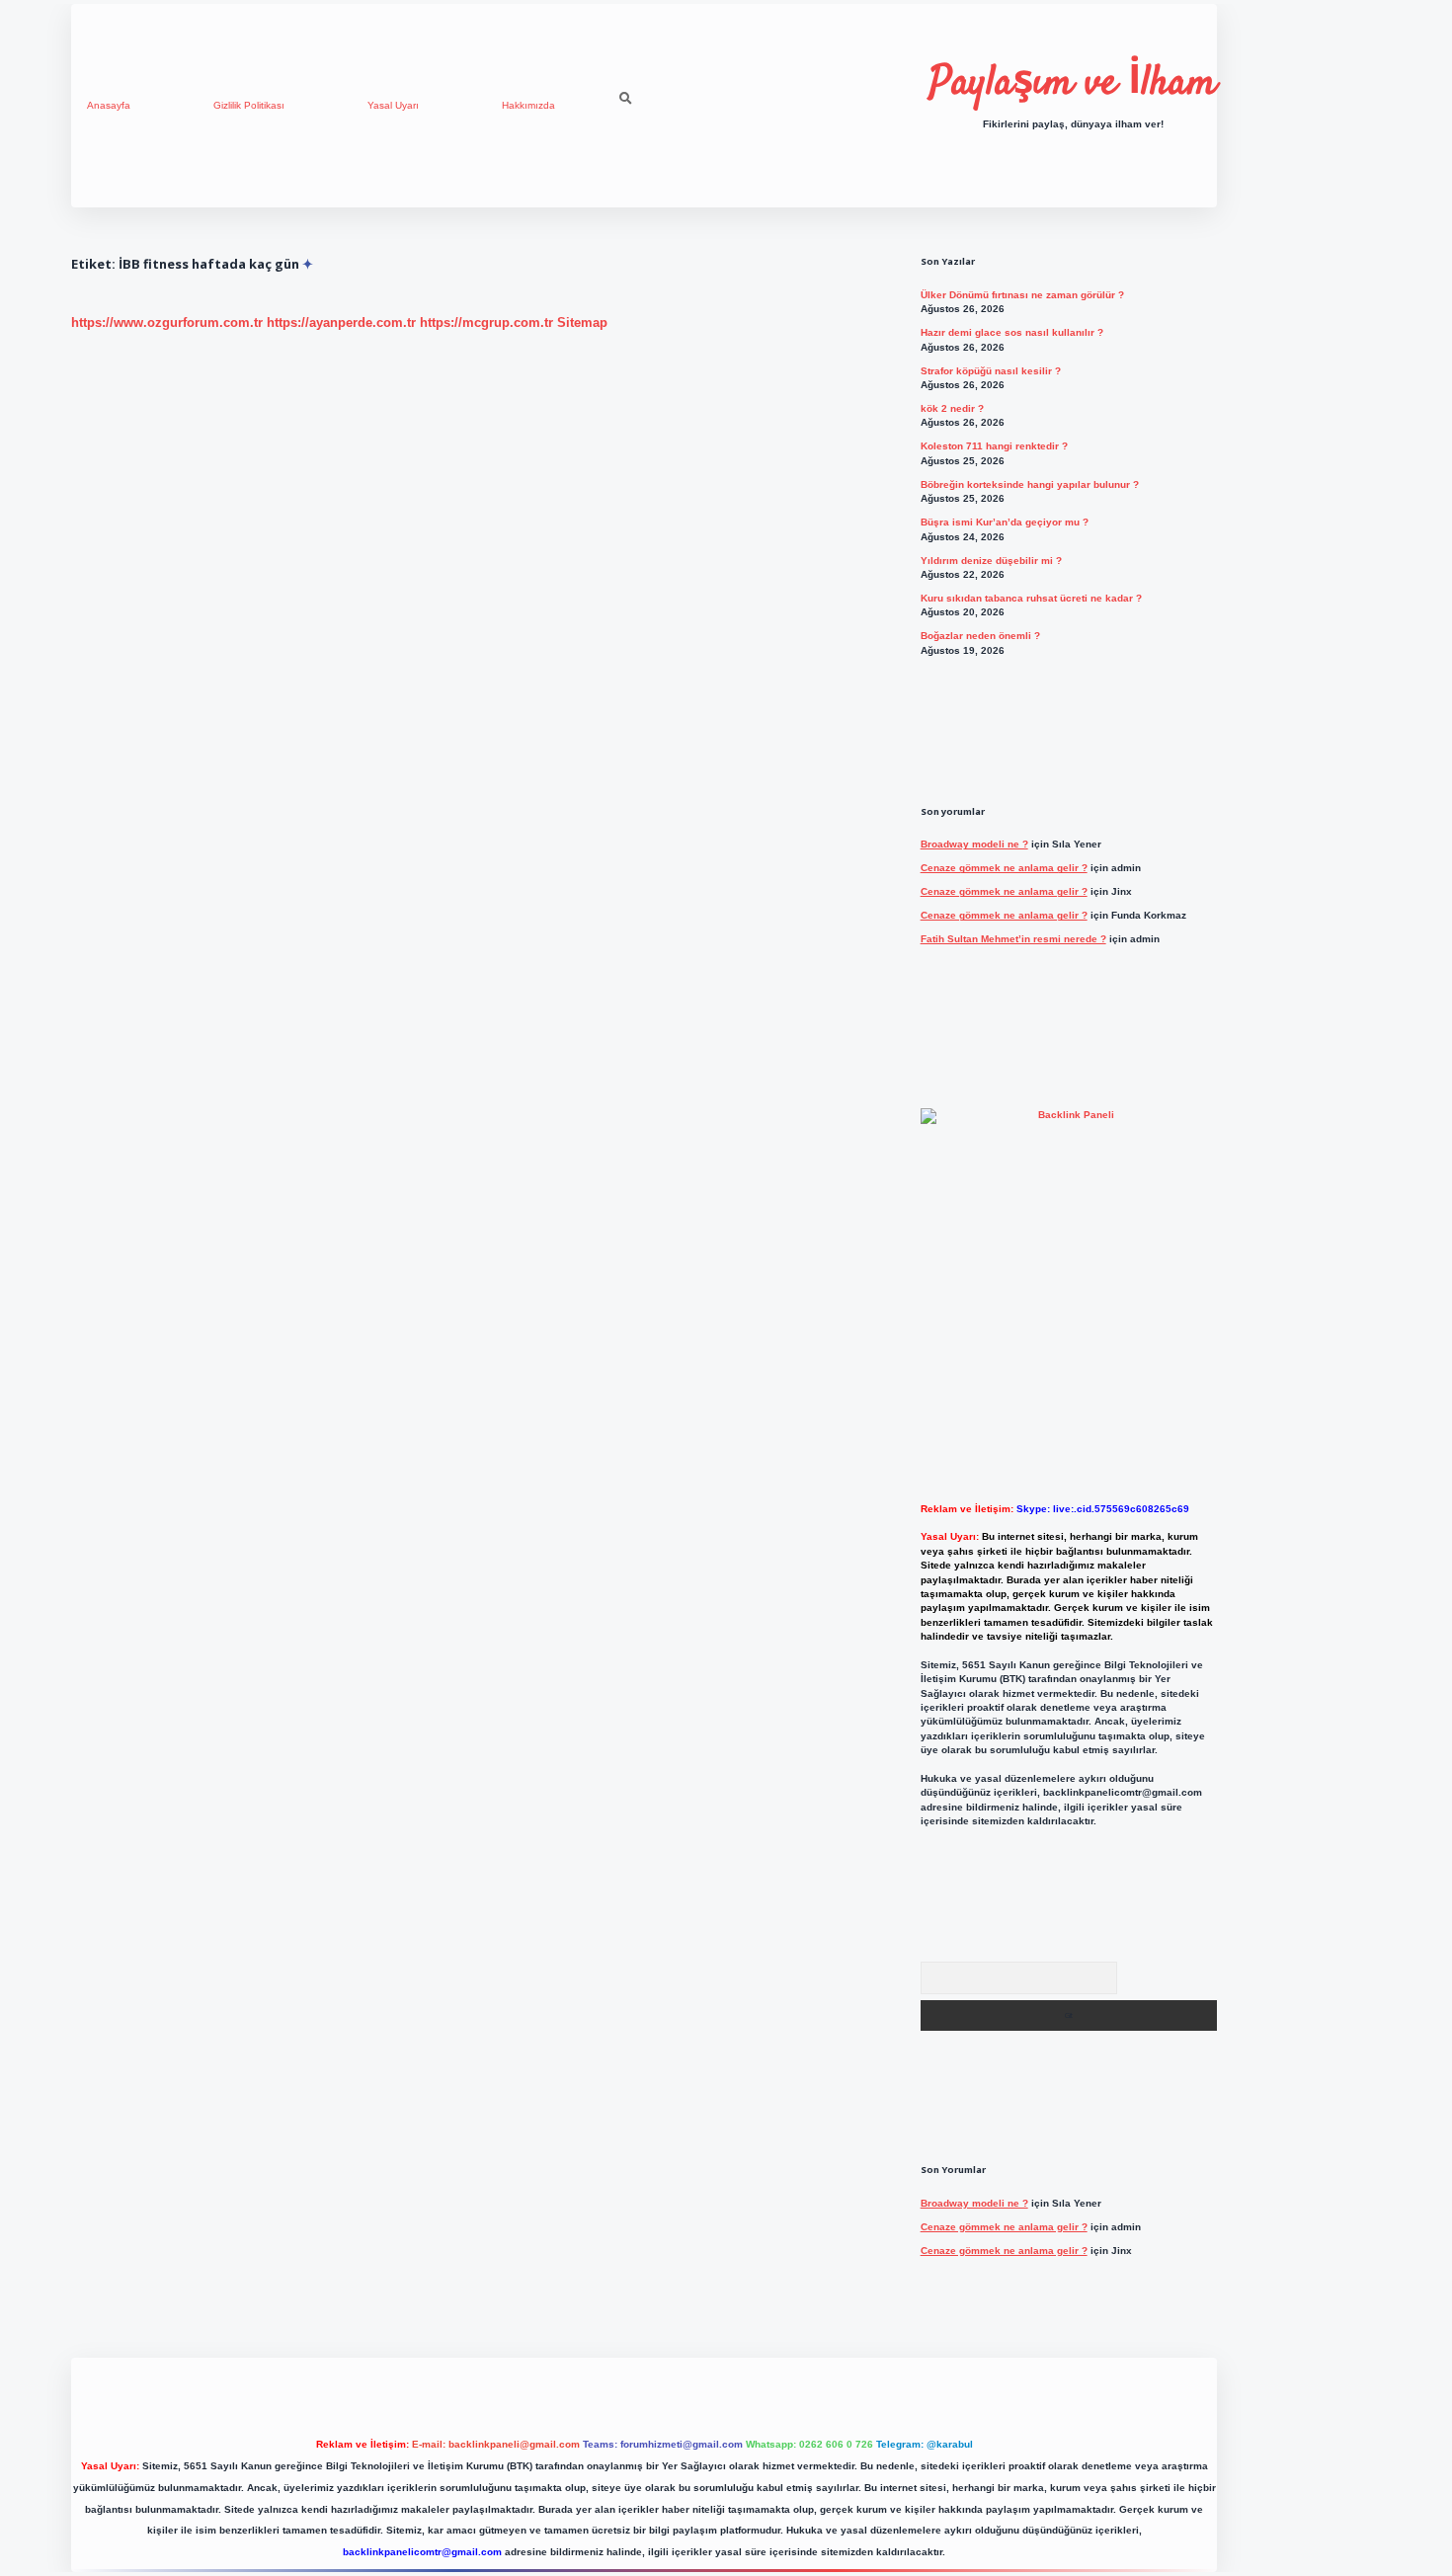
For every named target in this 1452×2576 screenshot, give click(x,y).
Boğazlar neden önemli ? (980, 636)
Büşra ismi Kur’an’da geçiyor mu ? (1005, 522)
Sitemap (582, 322)
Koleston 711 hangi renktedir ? (994, 446)
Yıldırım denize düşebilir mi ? (991, 561)
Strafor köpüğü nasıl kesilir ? (991, 371)
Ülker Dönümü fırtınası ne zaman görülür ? (1022, 295)
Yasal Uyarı (393, 105)
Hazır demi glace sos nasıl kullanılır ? (1012, 332)
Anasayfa (109, 105)
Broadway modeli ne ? (974, 844)
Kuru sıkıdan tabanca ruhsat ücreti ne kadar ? (1031, 598)
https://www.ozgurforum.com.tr (167, 322)
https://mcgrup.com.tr (486, 322)
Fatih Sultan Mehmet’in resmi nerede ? (1013, 939)
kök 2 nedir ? (952, 408)
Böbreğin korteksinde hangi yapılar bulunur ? (1030, 484)
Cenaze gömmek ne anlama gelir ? (1004, 868)
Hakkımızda (528, 105)
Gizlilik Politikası (249, 105)
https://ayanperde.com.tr (341, 322)
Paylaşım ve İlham (1073, 84)
